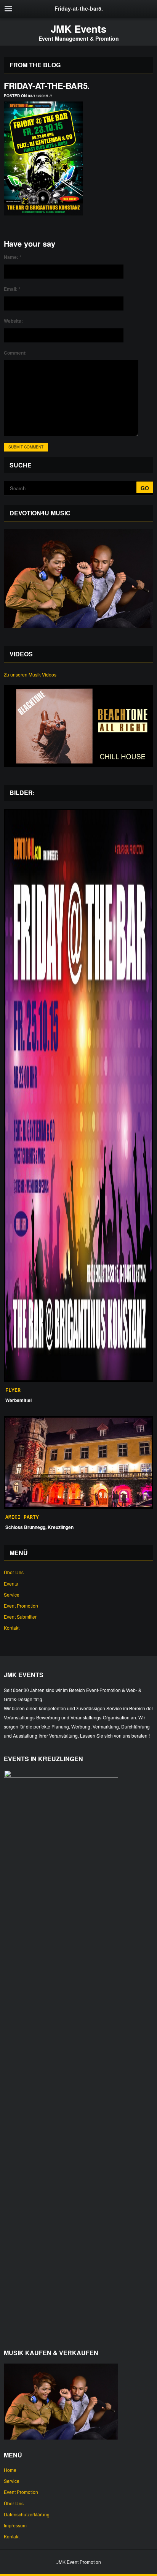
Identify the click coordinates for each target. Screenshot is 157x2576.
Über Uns (14, 1572)
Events (11, 1583)
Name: (13, 257)
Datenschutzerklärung (27, 2514)
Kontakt (12, 1628)
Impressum (15, 2525)
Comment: (15, 353)
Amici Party (22, 1517)
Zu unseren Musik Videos (30, 674)
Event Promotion (21, 1606)
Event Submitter (20, 1617)
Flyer (13, 1390)
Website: (13, 321)
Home (10, 2470)
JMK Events (78, 29)
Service (12, 1595)
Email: (12, 289)
